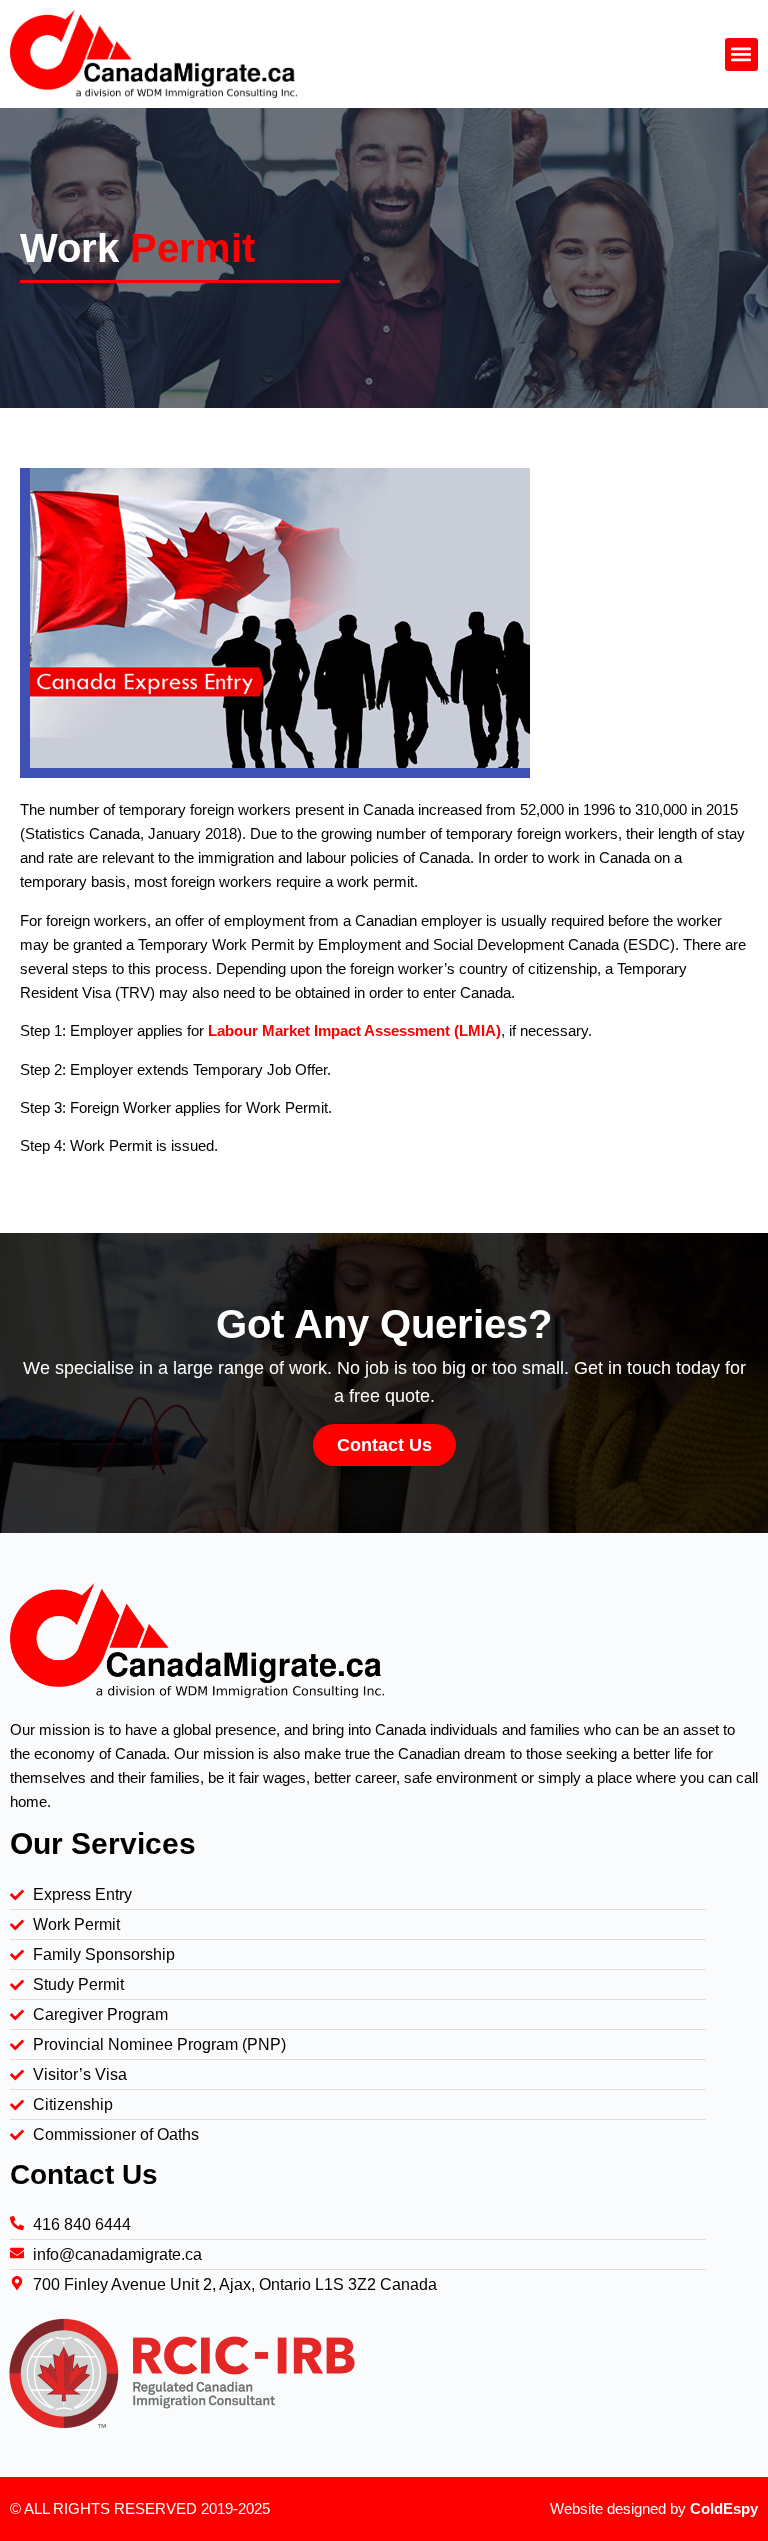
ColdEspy (724, 2508)
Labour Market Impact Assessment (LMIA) (354, 1030)
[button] (741, 54)
